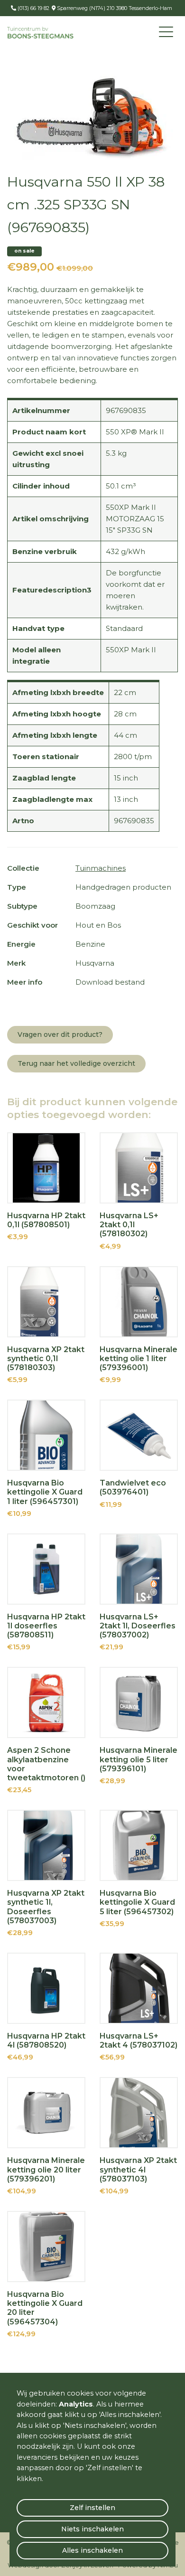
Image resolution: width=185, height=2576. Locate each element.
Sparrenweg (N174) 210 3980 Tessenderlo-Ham (114, 8)
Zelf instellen (92, 2508)
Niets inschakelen (92, 2529)
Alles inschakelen (92, 2550)
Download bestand (110, 982)
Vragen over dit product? (60, 1034)
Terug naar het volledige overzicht (76, 1063)
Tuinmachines (101, 868)
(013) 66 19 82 (33, 8)
